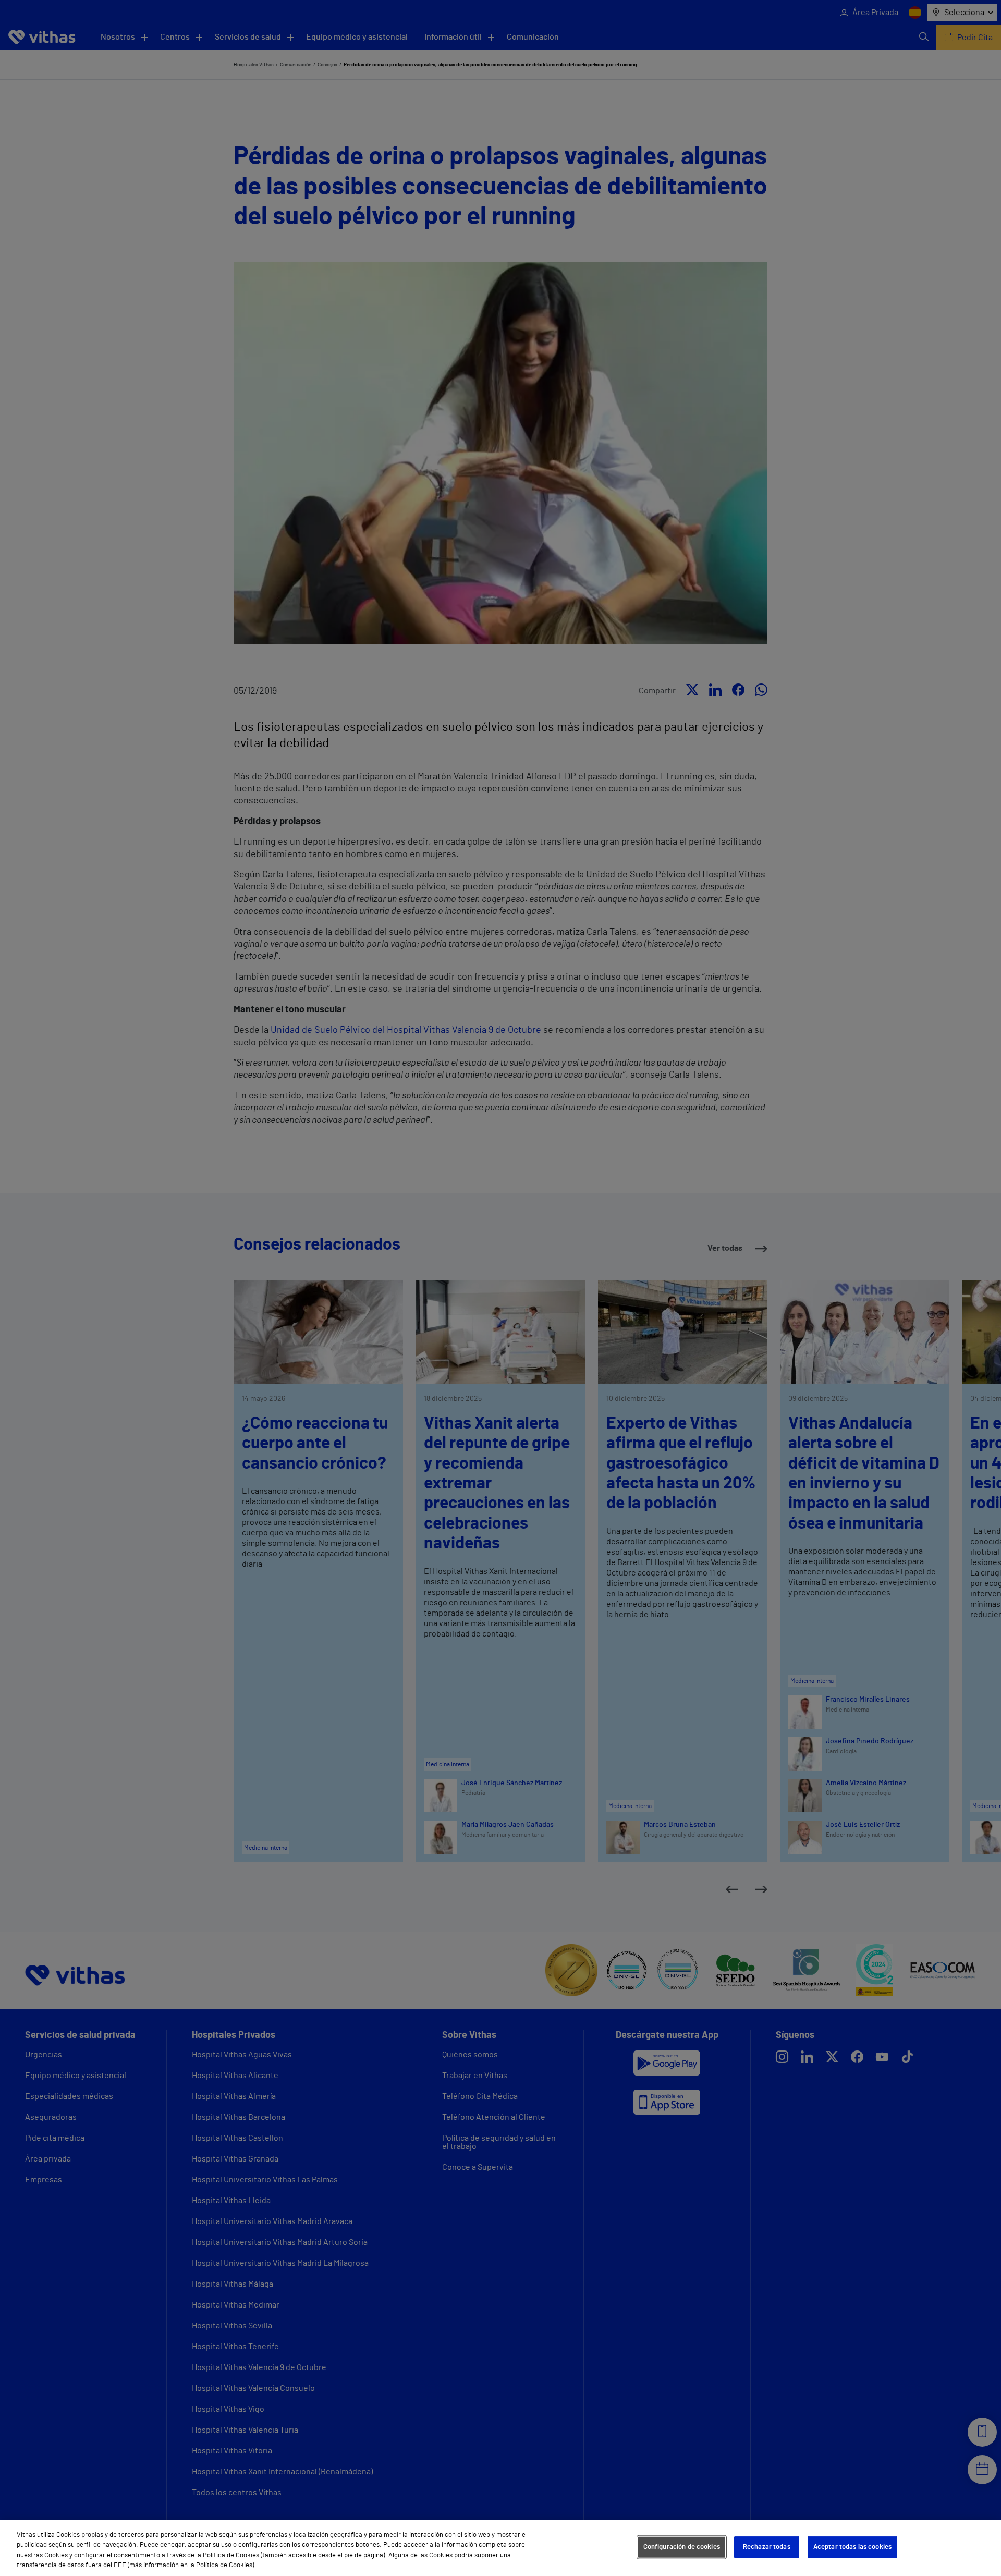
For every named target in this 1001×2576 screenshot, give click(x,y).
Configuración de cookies (682, 2547)
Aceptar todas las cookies (852, 2547)
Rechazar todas (767, 2547)
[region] (500, 2548)
